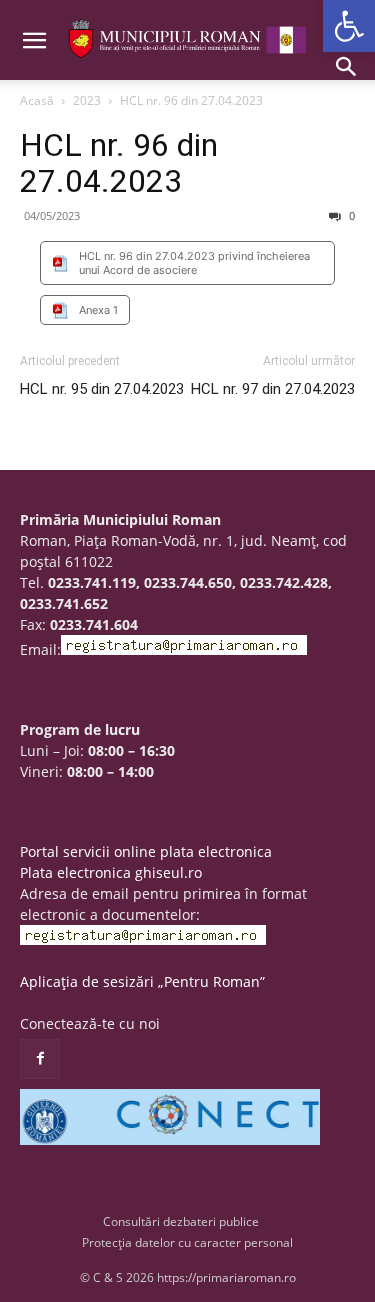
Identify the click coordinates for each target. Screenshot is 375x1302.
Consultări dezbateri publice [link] (181, 1221)
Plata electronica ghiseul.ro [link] (111, 872)
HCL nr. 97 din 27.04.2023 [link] (273, 389)
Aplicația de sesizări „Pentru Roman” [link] (142, 981)
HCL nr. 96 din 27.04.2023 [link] (119, 163)
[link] (349, 26)
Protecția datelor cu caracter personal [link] (187, 1242)
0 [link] (350, 215)
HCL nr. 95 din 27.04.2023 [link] (102, 389)
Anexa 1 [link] (98, 310)
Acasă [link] (37, 100)
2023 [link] (87, 100)
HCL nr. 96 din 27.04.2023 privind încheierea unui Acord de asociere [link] (194, 263)
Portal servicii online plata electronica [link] (146, 851)
